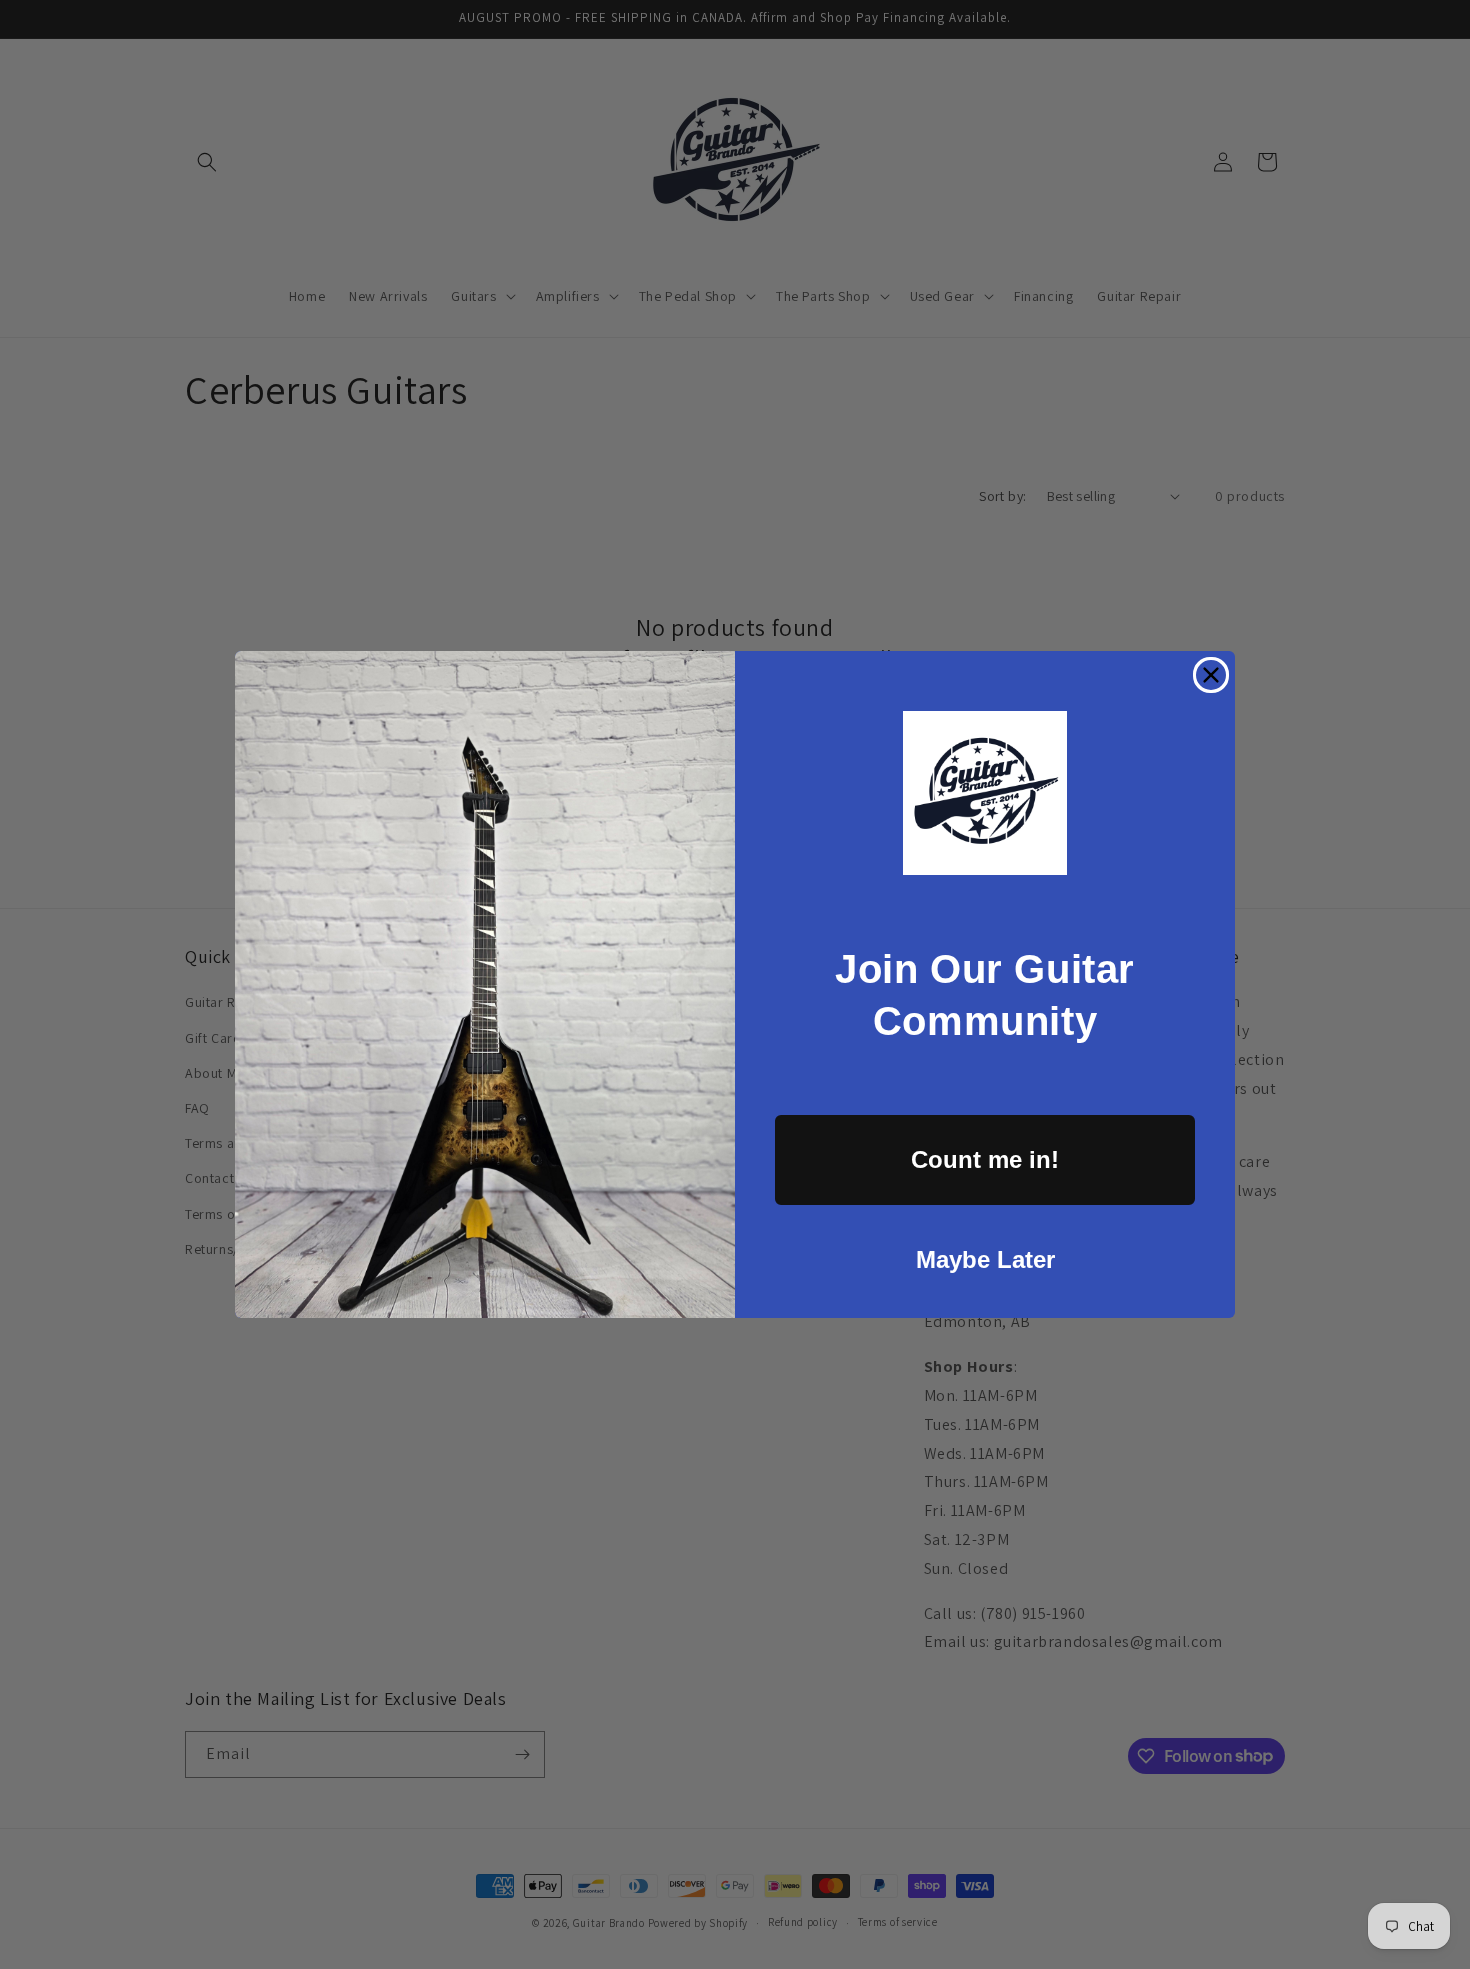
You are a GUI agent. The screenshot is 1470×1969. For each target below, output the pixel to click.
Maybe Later (985, 1259)
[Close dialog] (1211, 675)
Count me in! (985, 1159)
